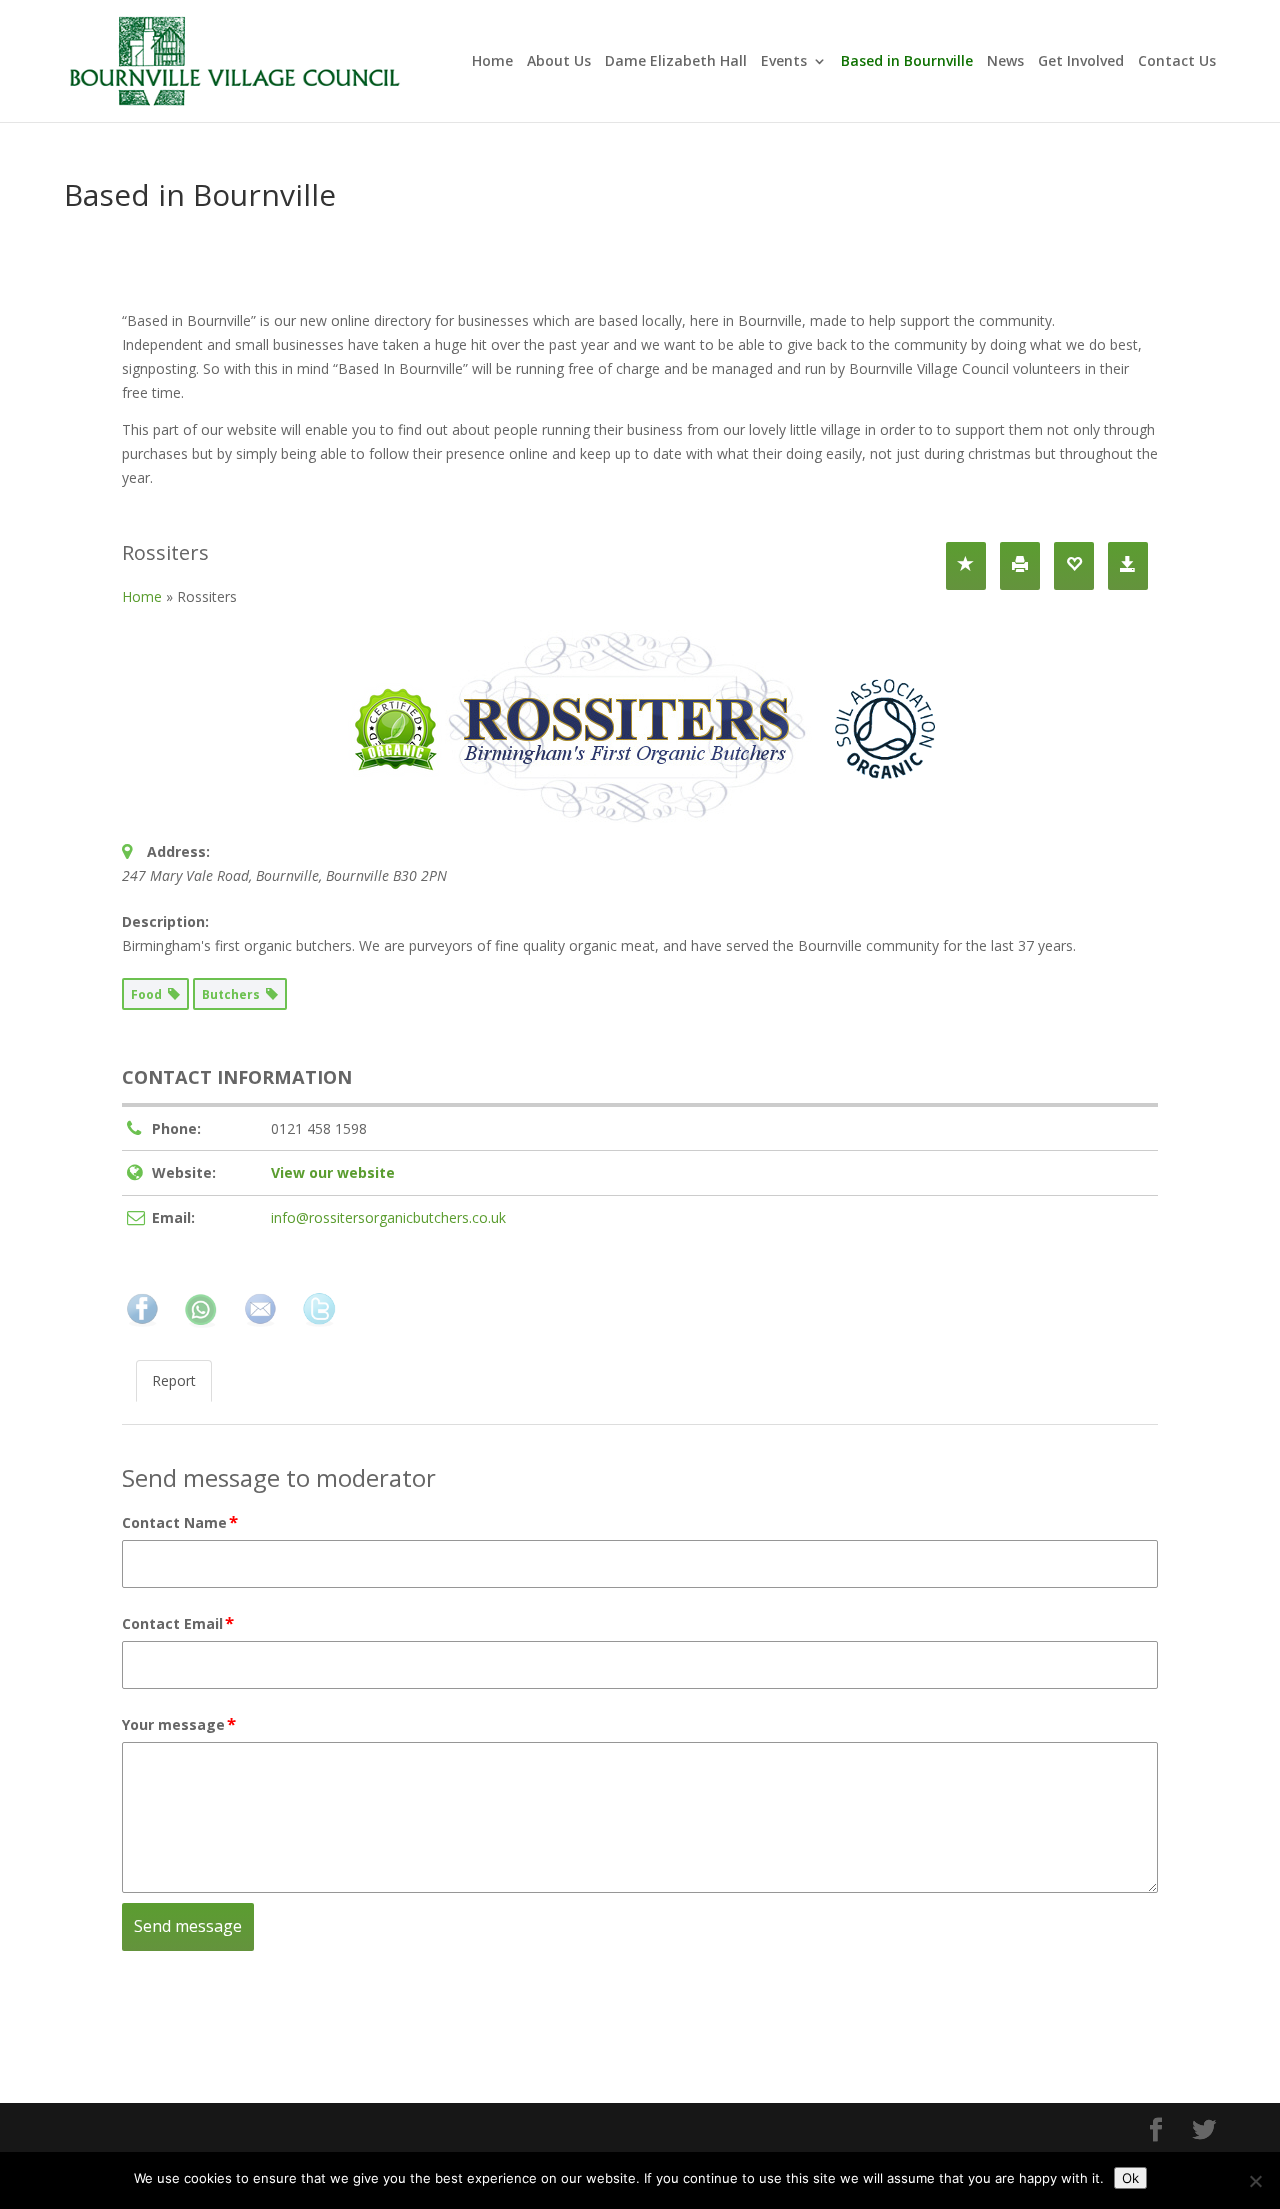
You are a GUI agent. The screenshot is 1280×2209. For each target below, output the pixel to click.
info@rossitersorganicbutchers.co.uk (388, 1217)
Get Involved (1081, 62)
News (1005, 62)
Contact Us (1177, 62)
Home (492, 62)
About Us (559, 62)
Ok (1130, 2178)
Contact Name (180, 1522)
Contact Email (178, 1623)
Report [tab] (174, 1380)
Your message (179, 1724)
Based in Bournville (907, 62)
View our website (333, 1172)
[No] (1255, 2181)
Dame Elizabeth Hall (676, 62)
